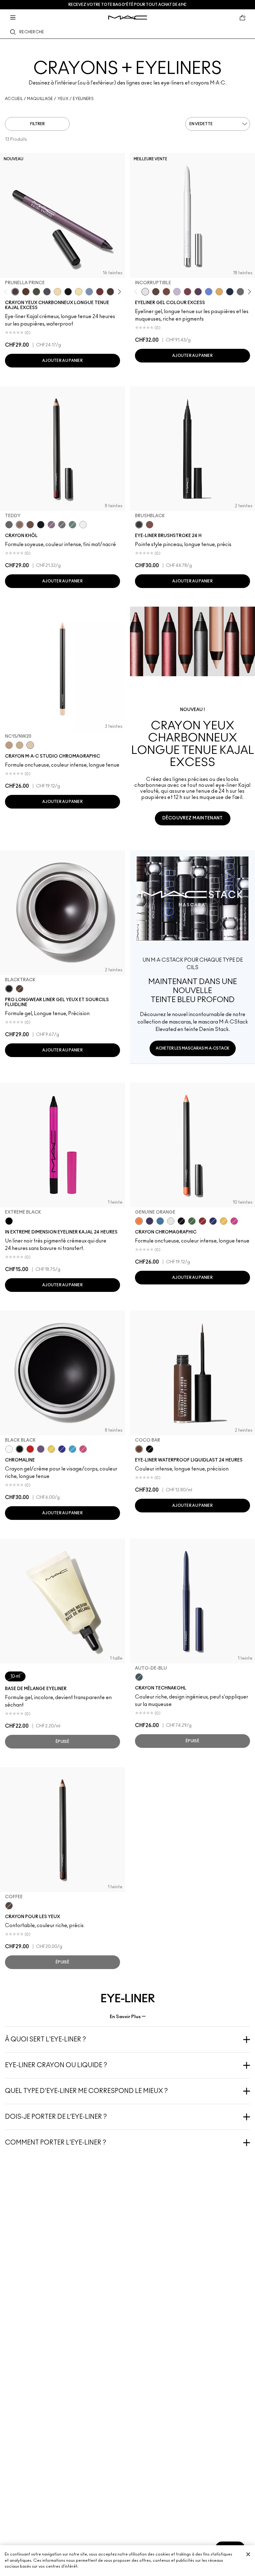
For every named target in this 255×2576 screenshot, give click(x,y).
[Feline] (41, 525)
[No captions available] (192, 957)
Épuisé (63, 1742)
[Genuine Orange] (139, 1221)
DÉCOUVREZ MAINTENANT (193, 818)
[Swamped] (36, 292)
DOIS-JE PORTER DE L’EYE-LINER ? (56, 2117)
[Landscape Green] (192, 1221)
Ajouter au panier (63, 361)
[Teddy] (20, 525)
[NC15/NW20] (30, 745)
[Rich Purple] (150, 1221)
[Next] (118, 292)
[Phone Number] (62, 525)
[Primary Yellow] (224, 1221)
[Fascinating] (83, 525)
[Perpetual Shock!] (209, 292)
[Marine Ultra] (213, 1221)
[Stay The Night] (230, 292)
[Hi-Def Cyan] (160, 1221)
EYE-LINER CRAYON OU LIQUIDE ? (56, 2065)
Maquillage (40, 99)
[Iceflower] (89, 292)
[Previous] (7, 292)
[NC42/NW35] (9, 745)
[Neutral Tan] (219, 292)
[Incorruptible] (145, 292)
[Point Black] (150, 1449)
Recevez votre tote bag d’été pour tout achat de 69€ (127, 5)
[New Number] (47, 292)
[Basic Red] (202, 1221)
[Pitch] (68, 292)
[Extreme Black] (9, 1221)
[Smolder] (9, 525)
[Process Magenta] (234, 1221)
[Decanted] (100, 292)
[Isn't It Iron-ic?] (240, 292)
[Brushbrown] (150, 525)
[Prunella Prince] (15, 292)
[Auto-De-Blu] (139, 1677)
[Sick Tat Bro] (156, 292)
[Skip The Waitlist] (166, 292)
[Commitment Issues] (177, 292)
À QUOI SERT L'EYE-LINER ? (46, 2040)
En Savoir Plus (125, 2017)
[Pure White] (171, 1221)
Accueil (14, 99)
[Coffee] (9, 1906)
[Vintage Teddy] (110, 292)
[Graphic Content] (198, 292)
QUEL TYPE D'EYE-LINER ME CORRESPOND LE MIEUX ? (86, 2091)
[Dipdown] (20, 989)
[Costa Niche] (26, 292)
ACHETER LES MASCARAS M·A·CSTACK (193, 1048)
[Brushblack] (139, 525)
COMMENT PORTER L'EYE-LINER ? (56, 2143)
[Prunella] (51, 525)
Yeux (63, 99)
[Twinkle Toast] (58, 292)
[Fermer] (248, 2554)
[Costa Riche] (30, 525)
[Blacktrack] (9, 989)
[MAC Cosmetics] (128, 18)
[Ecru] (79, 292)
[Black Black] (181, 1221)
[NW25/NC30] (20, 745)
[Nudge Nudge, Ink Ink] (188, 292)
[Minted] (72, 525)
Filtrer (37, 124)
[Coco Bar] (139, 1449)
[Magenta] (83, 1449)
